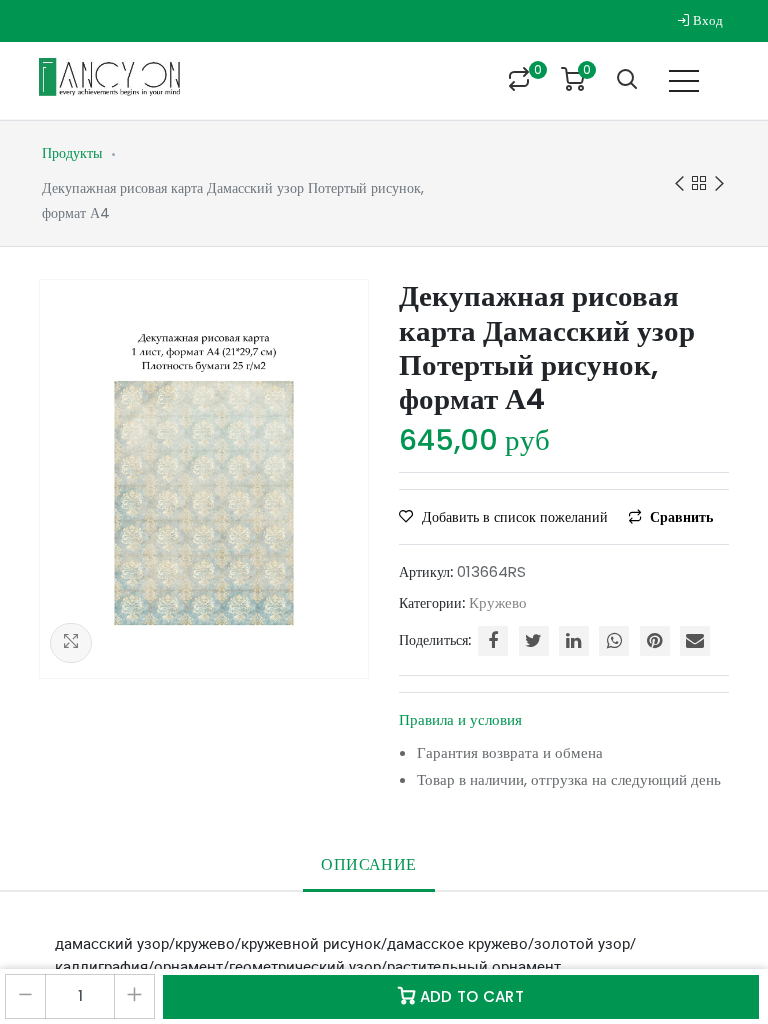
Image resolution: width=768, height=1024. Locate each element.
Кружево (498, 602)
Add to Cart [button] (469, 996)
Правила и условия (460, 719)
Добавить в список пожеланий (515, 517)
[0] (519, 81)
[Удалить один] (25, 996)
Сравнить (680, 517)
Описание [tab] (368, 864)
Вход (706, 20)
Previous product (679, 184)
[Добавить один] (134, 996)
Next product (719, 184)
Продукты (72, 153)
